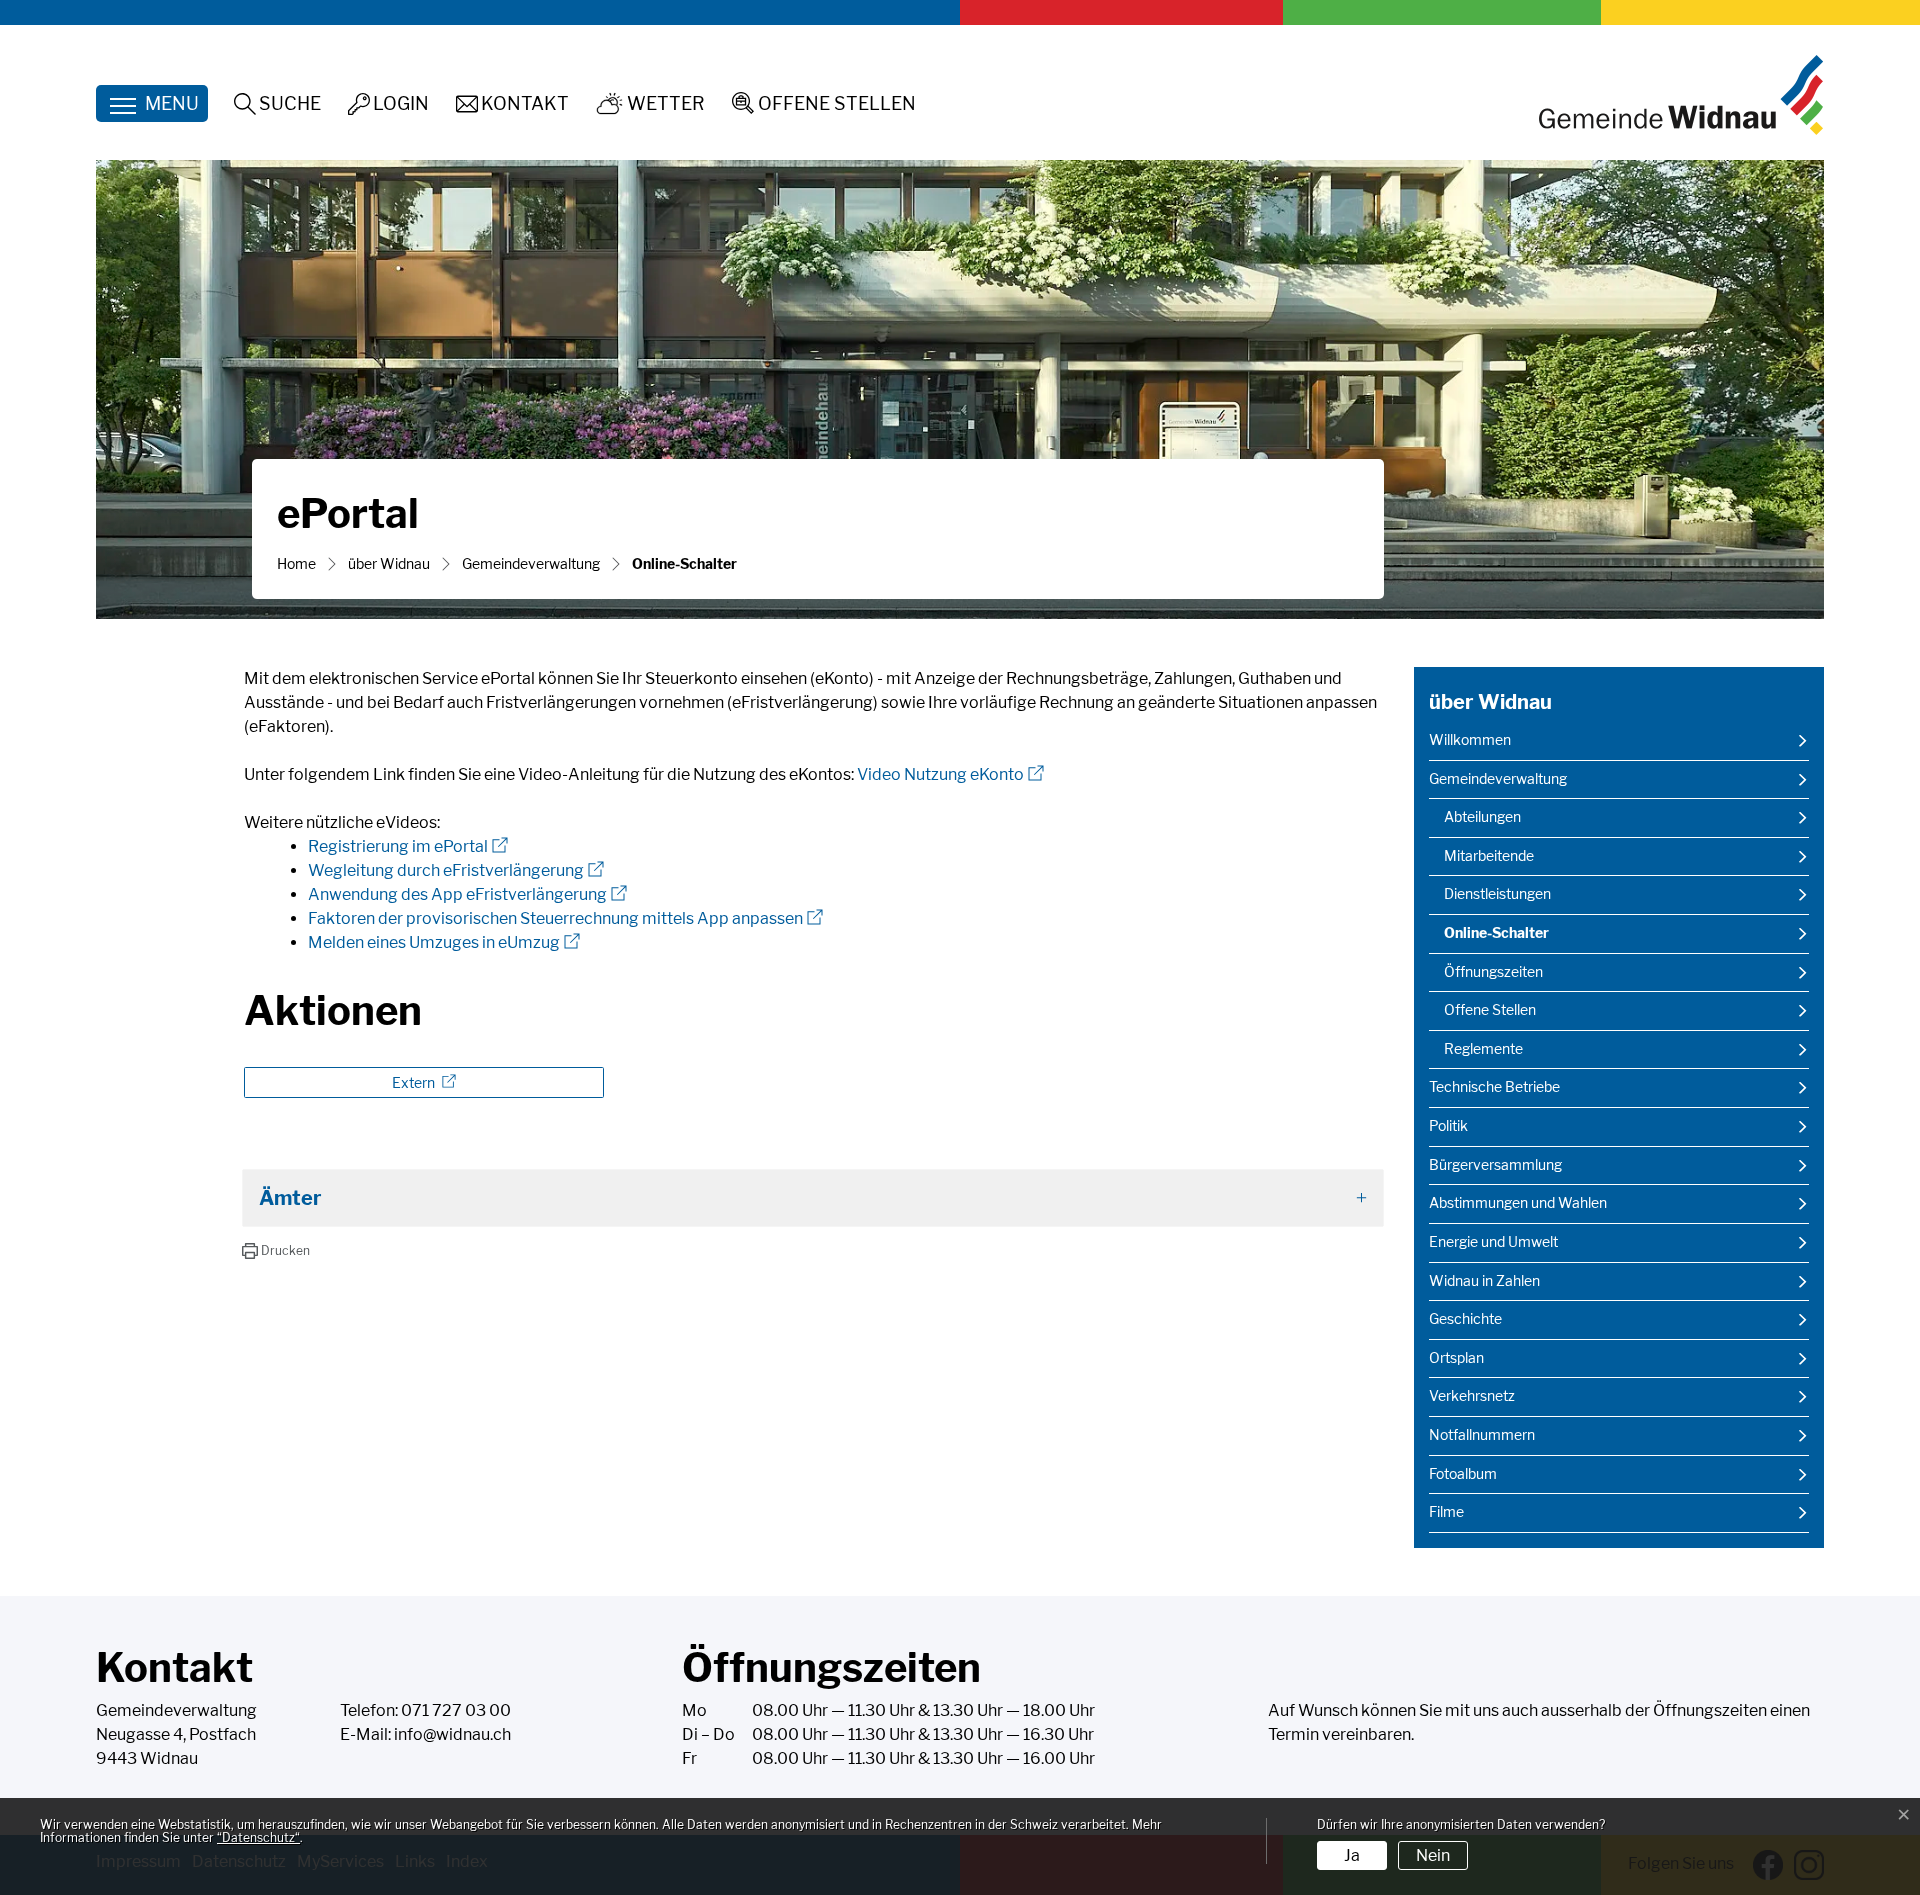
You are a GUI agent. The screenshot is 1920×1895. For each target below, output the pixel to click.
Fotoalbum (1463, 1474)
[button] (275, 1251)
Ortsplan (1456, 1358)
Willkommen (1470, 740)
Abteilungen (1482, 817)
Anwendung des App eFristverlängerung (467, 894)
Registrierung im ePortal (408, 846)
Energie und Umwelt (1493, 1242)
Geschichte (1465, 1319)
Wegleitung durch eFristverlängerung (456, 870)
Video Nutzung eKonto (950, 774)
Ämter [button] (290, 1198)
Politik (1448, 1126)
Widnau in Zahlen (1484, 1281)
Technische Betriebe (1494, 1087)
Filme (1446, 1512)
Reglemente (1483, 1049)
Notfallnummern (1482, 1435)
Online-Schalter (1496, 938)
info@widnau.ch (452, 1734)
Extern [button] (415, 1082)
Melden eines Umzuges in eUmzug (444, 942)
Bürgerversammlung (1495, 1165)
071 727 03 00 (456, 1710)
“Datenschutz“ (258, 1837)
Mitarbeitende (1489, 856)
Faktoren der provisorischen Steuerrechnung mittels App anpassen (565, 918)
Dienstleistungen (1497, 894)
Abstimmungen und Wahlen (1518, 1203)
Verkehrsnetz (1472, 1396)
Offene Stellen (1490, 1010)
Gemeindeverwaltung (1498, 779)
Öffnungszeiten (1493, 972)
